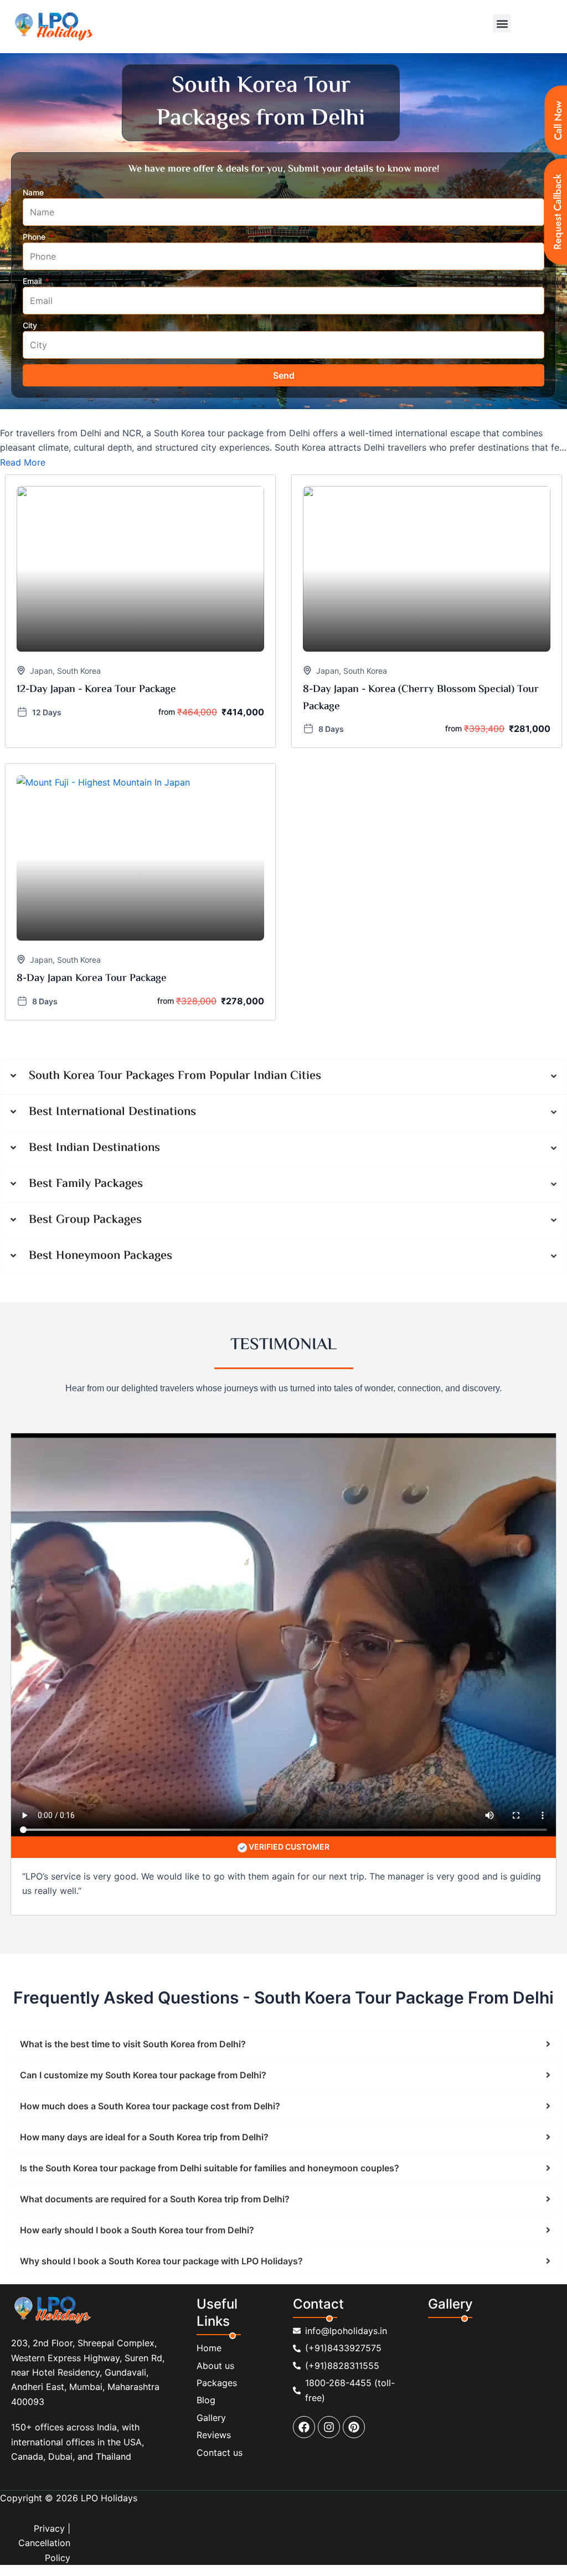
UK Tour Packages (418, 1289)
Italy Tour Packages (134, 1247)
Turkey (65, 1643)
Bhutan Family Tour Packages (61, 1466)
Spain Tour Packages (46, 1275)
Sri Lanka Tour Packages (154, 1317)
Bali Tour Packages (330, 1205)
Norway (141, 1643)
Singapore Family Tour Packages (302, 1466)
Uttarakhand (298, 1385)
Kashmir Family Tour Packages (403, 1452)
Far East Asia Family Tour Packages (434, 1466)
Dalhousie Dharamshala (122, 1385)
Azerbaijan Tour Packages (150, 1205)
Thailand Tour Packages (51, 1289)
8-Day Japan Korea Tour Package (92, 979)
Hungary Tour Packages (415, 1233)
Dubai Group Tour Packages (303, 1562)
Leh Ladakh (387, 1385)
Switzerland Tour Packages (241, 1289)
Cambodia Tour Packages (54, 1219)
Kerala (344, 1385)
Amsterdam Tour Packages (244, 1261)
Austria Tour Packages (246, 1205)
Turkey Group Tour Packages (60, 1576)
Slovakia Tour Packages (232, 1275)
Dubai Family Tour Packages (59, 1452)
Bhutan (177, 1643)
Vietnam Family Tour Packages (179, 1466)
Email (33, 281)
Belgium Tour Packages (416, 1205)
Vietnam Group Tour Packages (176, 1576)
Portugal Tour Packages (437, 1261)
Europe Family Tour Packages (173, 1452)
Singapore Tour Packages (54, 1317)
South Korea (79, 671)
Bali (60, 1657)
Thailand (25, 1657)
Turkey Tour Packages (144, 1289)
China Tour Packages (148, 1219)
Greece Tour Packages (321, 1233)
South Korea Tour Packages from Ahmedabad (417, 1124)
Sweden (102, 1643)
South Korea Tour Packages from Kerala (237, 1138)
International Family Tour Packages (71, 1480)
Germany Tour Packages (227, 1233)
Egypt (482, 1643)
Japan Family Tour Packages (287, 1452)
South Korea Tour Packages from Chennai (83, 1124)
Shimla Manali (240, 1385)
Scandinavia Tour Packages (177, 1303)
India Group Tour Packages (193, 1562)
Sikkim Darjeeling (39, 1385)
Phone (35, 237)
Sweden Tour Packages (435, 1275)
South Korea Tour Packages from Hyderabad (394, 1110)
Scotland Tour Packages (136, 1275)
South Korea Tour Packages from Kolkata (82, 1138)
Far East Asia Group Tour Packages (71, 1562)
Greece (215, 1643)
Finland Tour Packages (49, 1233)
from (167, 712)
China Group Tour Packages (415, 1562)
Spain (89, 1657)
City (30, 325)
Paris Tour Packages (136, 1233)
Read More (23, 462)
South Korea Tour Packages (334, 1275)
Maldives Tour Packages (143, 1261)
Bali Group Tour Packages (407, 1576)
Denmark (522, 1643)
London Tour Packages (49, 1261)
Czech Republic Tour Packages (341, 1219)
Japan (41, 671)
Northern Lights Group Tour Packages (76, 1548)
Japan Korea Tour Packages (316, 1247)
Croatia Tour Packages (236, 1219)
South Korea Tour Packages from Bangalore (246, 1124)
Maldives (25, 1643)
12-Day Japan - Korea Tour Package (96, 690)
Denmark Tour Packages (450, 1219)
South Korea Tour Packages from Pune (235, 1110)
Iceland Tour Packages (49, 1247)
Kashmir (190, 1385)
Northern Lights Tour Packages (63, 1303)
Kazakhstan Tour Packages (424, 1247)
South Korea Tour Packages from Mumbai (82, 1110)
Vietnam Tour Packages (503, 1289)
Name (33, 192)
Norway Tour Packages (343, 1261)
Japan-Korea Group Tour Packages (217, 1548)
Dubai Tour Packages (337, 1289)
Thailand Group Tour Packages (295, 1576)
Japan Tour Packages (217, 1247)
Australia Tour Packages (51, 1205)
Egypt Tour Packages (274, 1303)
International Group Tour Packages (351, 1548)
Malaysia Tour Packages (455, 1303)
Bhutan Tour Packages (361, 1303)
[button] (502, 24)
